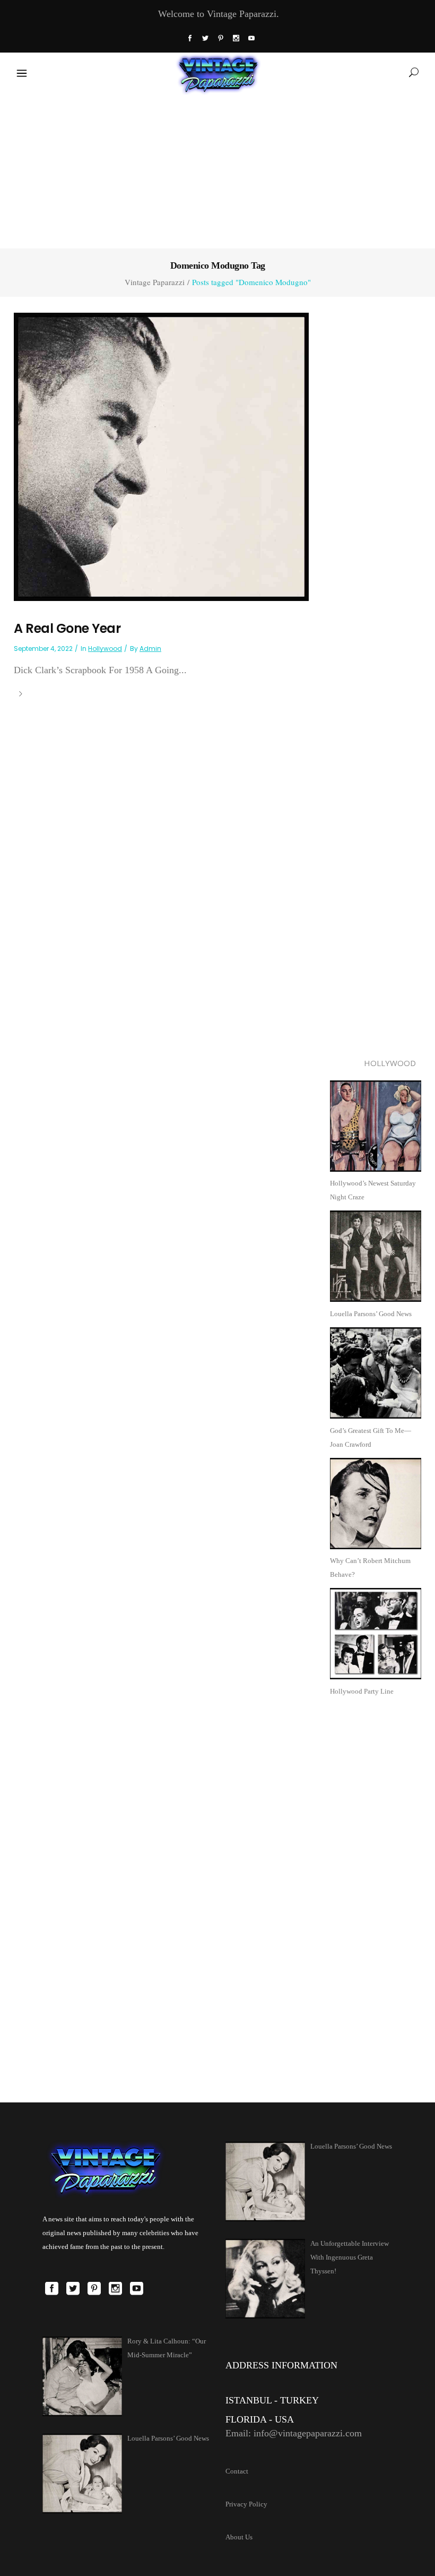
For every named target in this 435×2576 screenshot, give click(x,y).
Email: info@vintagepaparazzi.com (294, 2433)
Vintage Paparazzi (155, 282)
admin (150, 649)
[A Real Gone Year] (161, 456)
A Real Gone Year (67, 628)
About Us (239, 2537)
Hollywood (105, 649)
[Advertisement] (217, 169)
